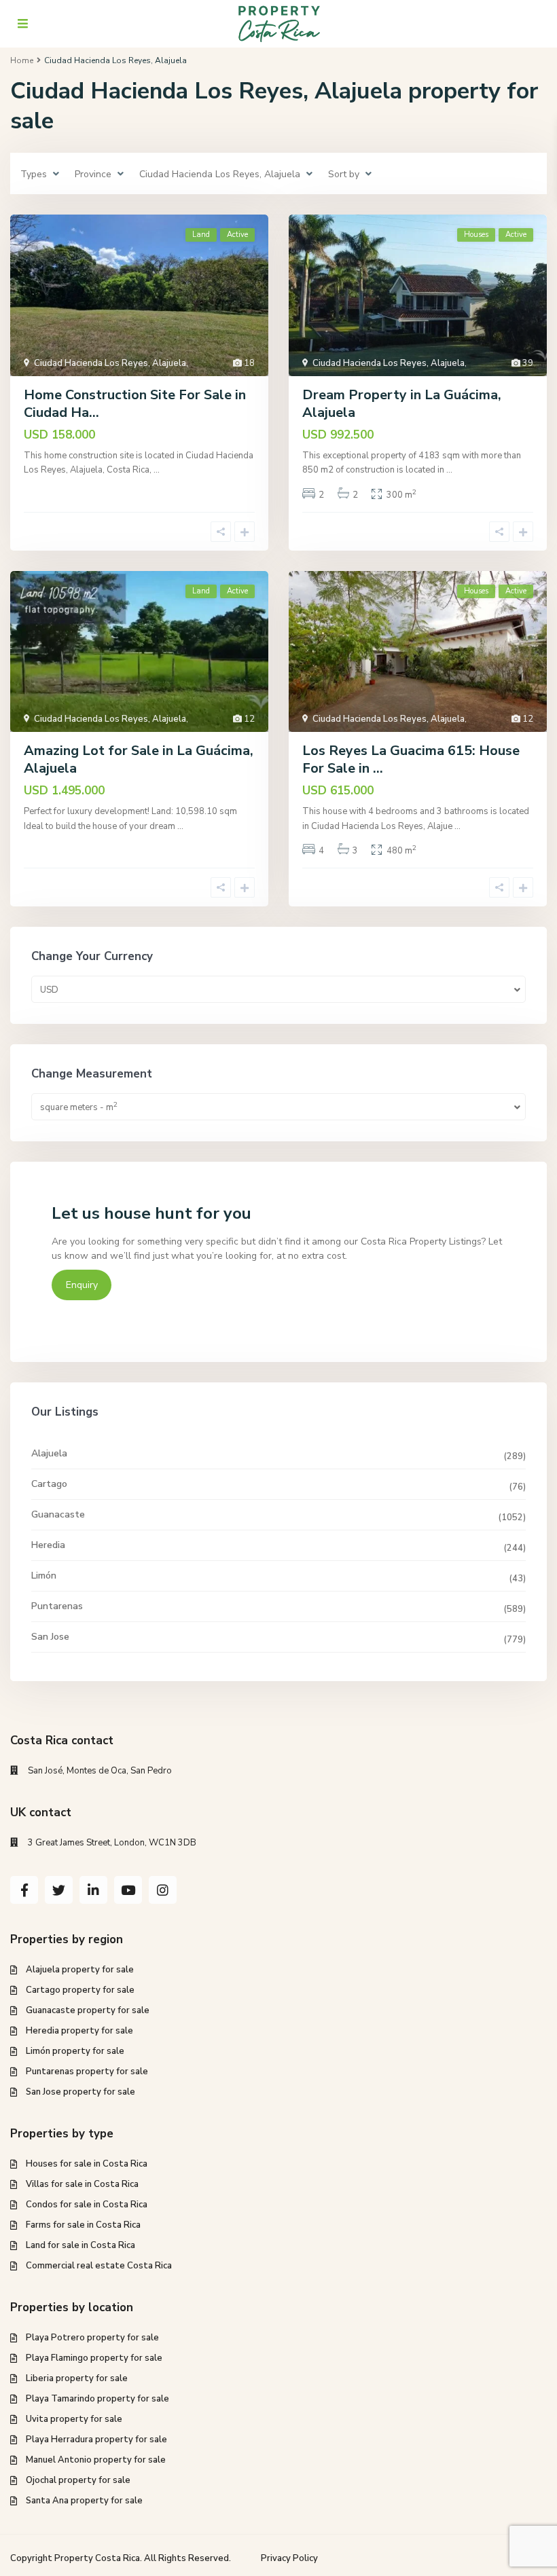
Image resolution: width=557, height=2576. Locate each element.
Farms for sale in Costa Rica (83, 2225)
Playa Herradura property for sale (96, 2440)
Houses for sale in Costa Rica (87, 2164)
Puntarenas (57, 1606)
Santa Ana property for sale (84, 2501)
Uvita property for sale (74, 2419)
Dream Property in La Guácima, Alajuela (402, 404)
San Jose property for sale (80, 2092)
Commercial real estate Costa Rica (99, 2266)
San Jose (50, 1637)
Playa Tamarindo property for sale (97, 2399)
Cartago (49, 1484)
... (157, 470)
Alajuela (49, 1453)
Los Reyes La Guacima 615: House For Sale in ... (411, 759)
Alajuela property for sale (80, 1970)
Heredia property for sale (79, 2031)
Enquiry (82, 1285)
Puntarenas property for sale (87, 2072)
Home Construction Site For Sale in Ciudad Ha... (135, 404)
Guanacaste (58, 1514)
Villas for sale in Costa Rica (82, 2184)
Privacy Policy (289, 2558)
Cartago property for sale (80, 1990)
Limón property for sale (75, 2051)
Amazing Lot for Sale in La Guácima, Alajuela (139, 759)
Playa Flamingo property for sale (94, 2358)
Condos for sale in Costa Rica (87, 2205)
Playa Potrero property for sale (92, 2338)
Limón (44, 1576)
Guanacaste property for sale (88, 2010)
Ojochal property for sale (78, 2480)
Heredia (48, 1545)
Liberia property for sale (77, 2378)
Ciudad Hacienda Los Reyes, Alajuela (110, 363)
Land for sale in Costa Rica (80, 2245)
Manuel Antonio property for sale (96, 2460)
